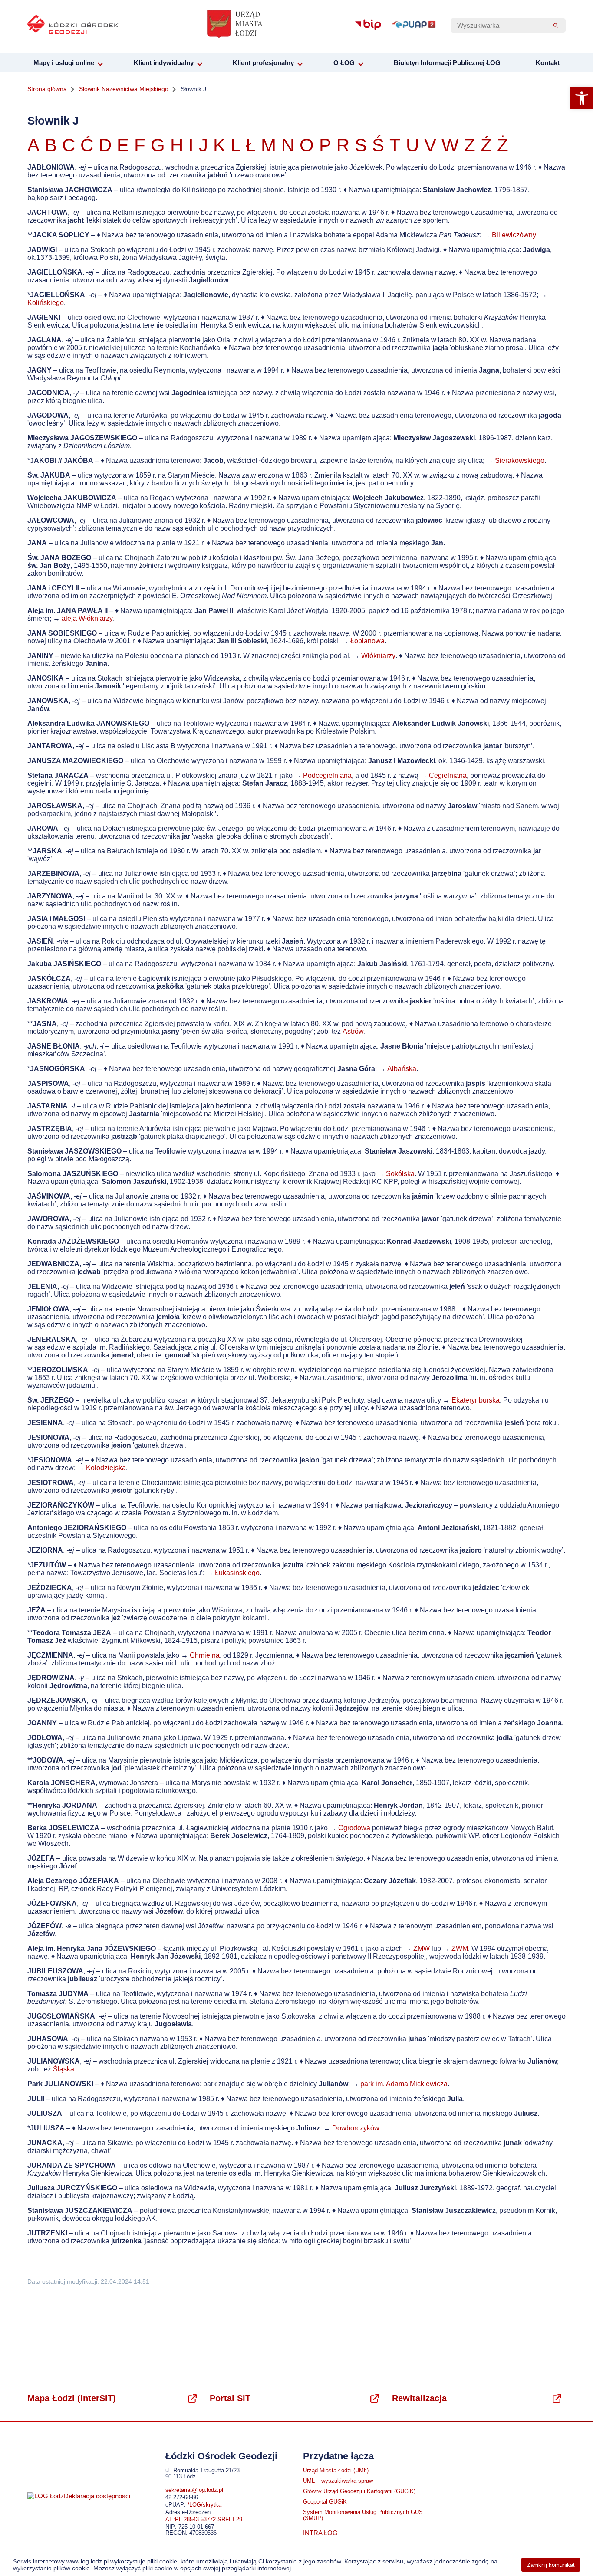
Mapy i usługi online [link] (64, 63)
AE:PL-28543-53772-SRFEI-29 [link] (204, 2520)
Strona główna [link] (47, 89)
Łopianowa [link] (367, 641)
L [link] (236, 145)
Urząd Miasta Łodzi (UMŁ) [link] (336, 2471)
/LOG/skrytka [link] (204, 2505)
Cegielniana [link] (448, 775)
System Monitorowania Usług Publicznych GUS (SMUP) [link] (363, 2515)
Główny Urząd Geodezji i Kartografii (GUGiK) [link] (359, 2491)
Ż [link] (503, 145)
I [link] (191, 145)
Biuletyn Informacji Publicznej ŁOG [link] (447, 63)
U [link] (412, 145)
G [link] (158, 145)
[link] (582, 98)
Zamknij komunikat (551, 2565)
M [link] (268, 145)
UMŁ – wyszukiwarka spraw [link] (338, 2481)
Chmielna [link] (205, 1655)
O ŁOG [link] (344, 63)
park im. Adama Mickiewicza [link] (404, 2084)
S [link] (361, 145)
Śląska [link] (64, 2069)
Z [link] (470, 145)
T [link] (395, 145)
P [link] (325, 145)
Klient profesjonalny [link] (263, 63)
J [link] (203, 145)
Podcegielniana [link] (327, 775)
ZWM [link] (460, 1948)
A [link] (33, 145)
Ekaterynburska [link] (476, 1400)
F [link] (140, 145)
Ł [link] (251, 145)
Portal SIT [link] (230, 2398)
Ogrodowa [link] (354, 1828)
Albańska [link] (402, 1069)
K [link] (219, 145)
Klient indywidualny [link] (164, 63)
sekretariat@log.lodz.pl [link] (194, 2490)
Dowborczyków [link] (356, 2128)
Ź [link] (486, 145)
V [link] (430, 145)
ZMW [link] (422, 1948)
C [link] (71, 145)
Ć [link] (87, 145)
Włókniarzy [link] (378, 656)
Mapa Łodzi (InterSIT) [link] (72, 2398)
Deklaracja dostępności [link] (97, 2496)
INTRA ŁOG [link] (320, 2533)
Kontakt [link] (548, 63)
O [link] (307, 145)
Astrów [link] (353, 1031)
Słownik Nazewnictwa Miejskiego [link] (124, 89)
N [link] (288, 145)
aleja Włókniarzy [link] (87, 618)
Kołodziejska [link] (106, 1468)
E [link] (123, 145)
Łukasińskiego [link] (237, 1573)
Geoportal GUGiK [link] (325, 2502)
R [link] (343, 145)
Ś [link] (378, 145)
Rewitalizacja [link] (419, 2398)
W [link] (450, 145)
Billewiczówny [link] (514, 235)
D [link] (105, 145)
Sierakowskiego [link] (520, 460)
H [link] (177, 145)
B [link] (51, 145)
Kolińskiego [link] (46, 303)
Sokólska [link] (400, 1174)
